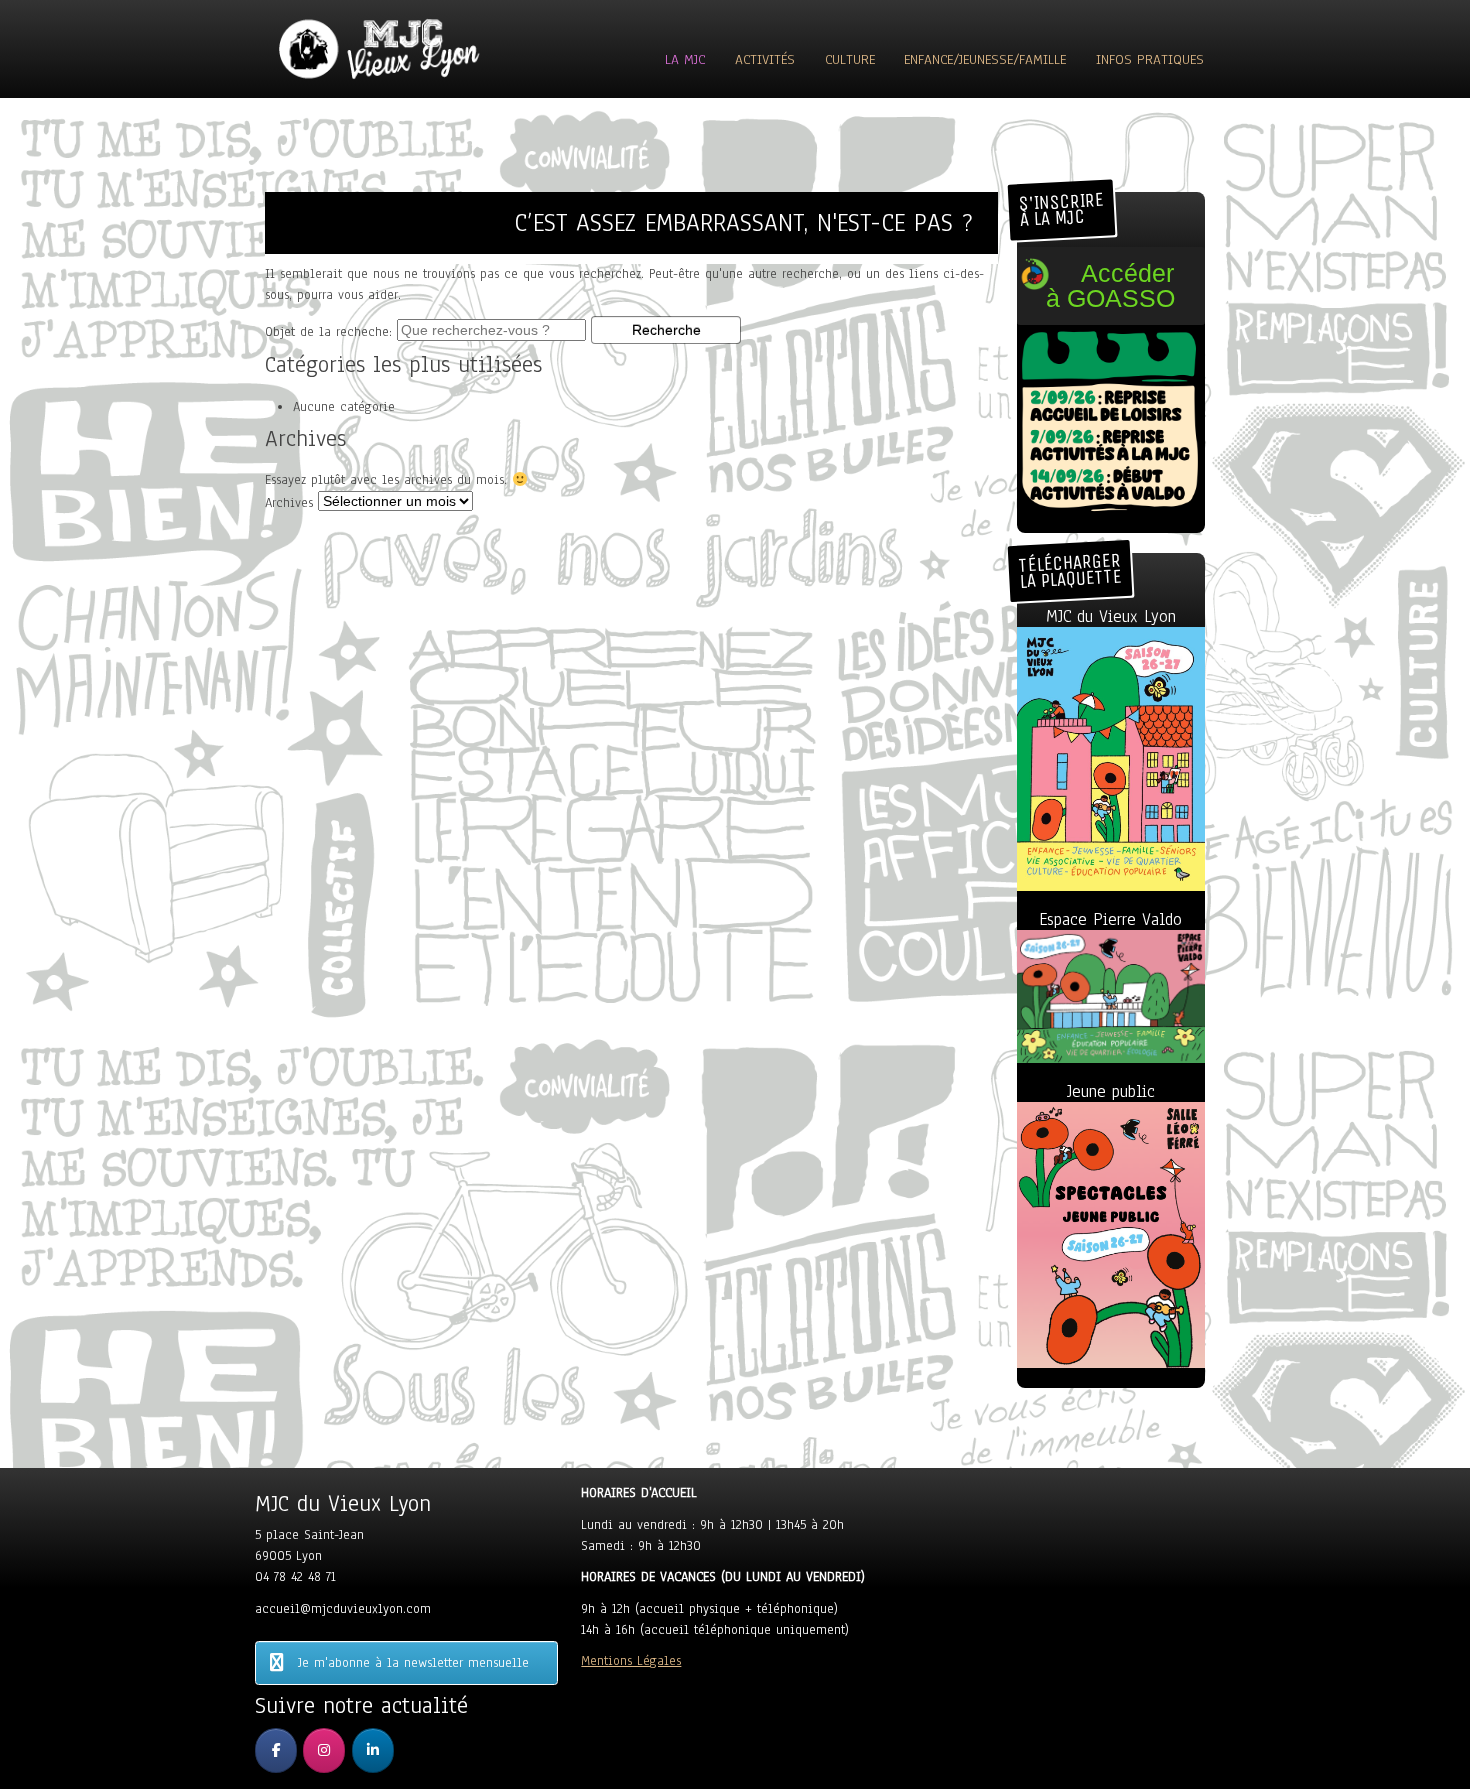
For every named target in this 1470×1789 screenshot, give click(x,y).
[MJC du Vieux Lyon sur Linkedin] (373, 1750)
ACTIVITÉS (765, 59)
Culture (850, 59)
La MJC (685, 59)
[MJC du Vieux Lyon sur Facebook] (276, 1750)
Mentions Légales (631, 1661)
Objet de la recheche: (328, 332)
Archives (289, 503)
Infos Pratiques (1150, 59)
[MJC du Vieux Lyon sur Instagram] (324, 1750)
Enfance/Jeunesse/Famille (985, 59)
